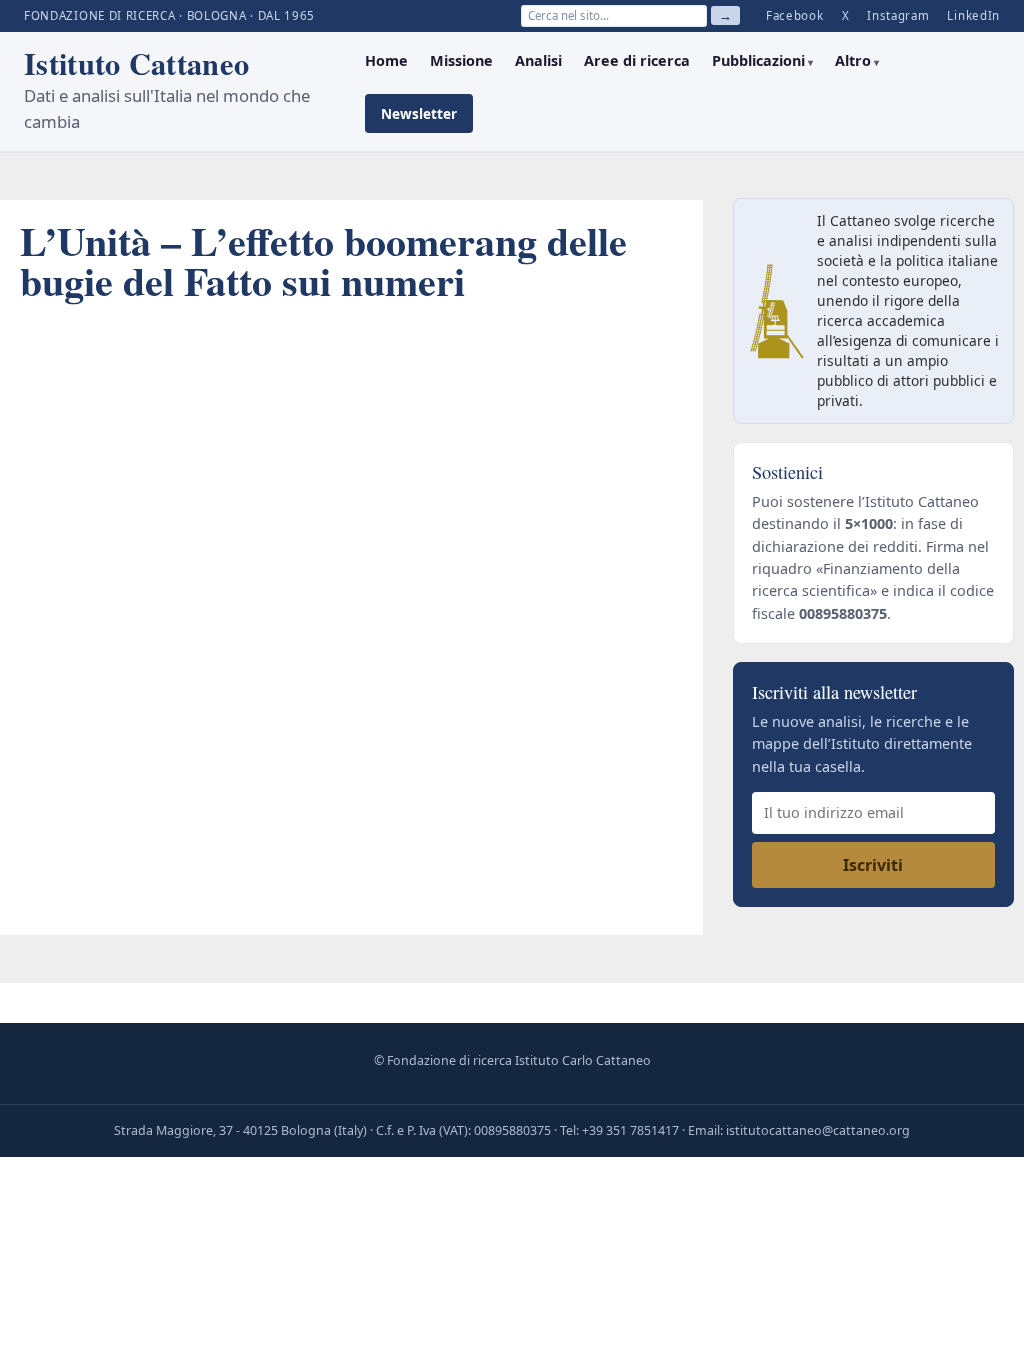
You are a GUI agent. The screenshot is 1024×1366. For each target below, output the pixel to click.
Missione (461, 60)
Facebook (795, 15)
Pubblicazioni (758, 60)
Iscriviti (873, 865)
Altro (853, 60)
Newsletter (419, 113)
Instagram (898, 15)
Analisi (538, 60)
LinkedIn (973, 15)
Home (386, 60)
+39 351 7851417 (630, 1130)
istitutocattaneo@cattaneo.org (818, 1130)
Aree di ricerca (637, 60)
